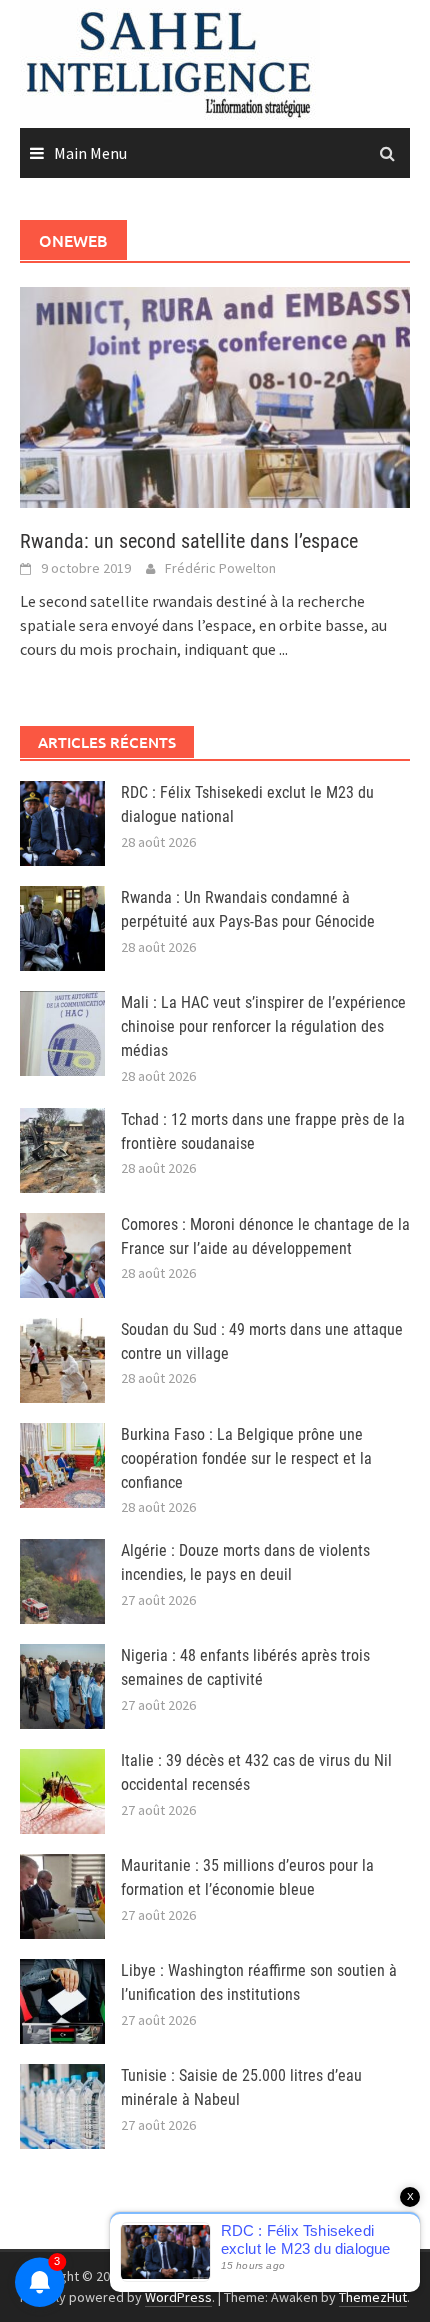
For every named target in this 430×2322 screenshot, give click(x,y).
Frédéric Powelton (220, 568)
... (283, 649)
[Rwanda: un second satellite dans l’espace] (215, 395)
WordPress (178, 2297)
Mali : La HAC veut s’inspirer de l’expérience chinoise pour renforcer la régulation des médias (263, 1026)
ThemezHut (373, 2297)
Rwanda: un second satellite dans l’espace (189, 541)
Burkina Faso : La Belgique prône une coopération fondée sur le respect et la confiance (246, 1458)
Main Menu (90, 153)
